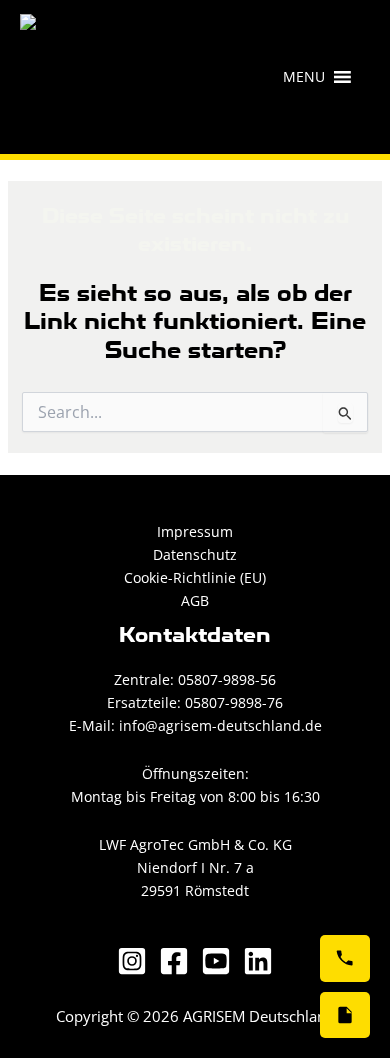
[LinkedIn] (258, 961)
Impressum (195, 531)
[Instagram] (132, 961)
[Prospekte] (345, 1015)
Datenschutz (195, 554)
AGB (195, 600)
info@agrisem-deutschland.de (218, 725)
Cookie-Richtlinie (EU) (195, 577)
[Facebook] (174, 961)
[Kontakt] (345, 958)
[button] (304, 77)
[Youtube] (216, 961)
